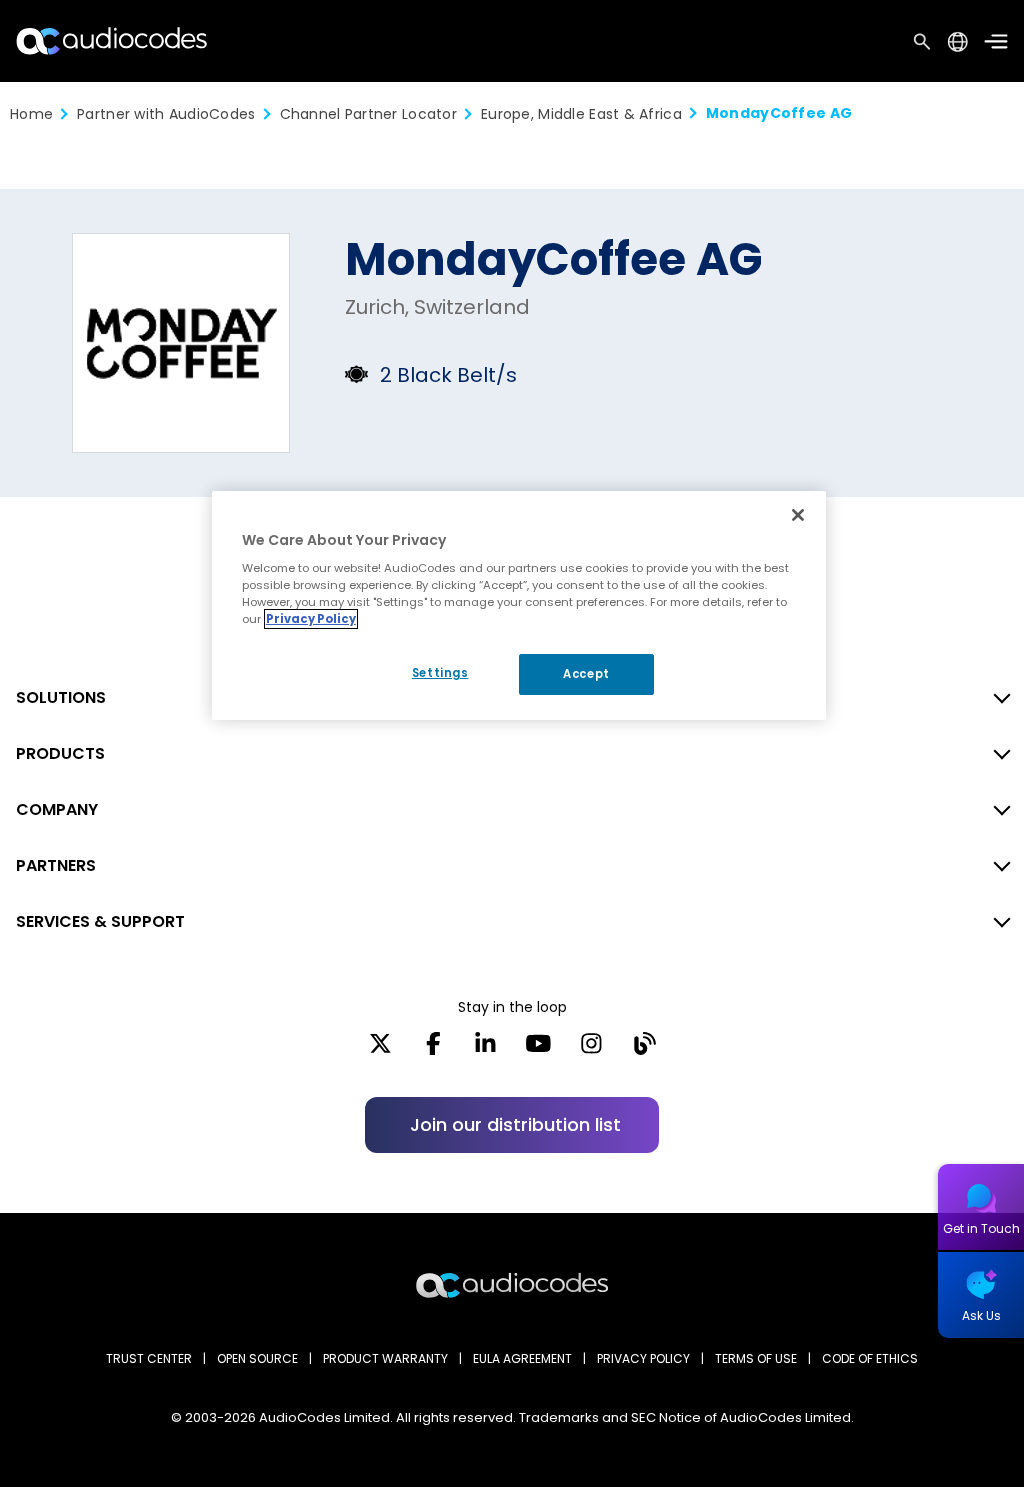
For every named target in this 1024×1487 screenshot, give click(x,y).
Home (31, 114)
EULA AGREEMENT (522, 1358)
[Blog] (644, 1050)
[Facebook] (433, 1050)
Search (922, 41)
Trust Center (149, 1358)
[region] (519, 606)
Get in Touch (981, 1228)
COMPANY (57, 809)
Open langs (957, 41)
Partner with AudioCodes (166, 114)
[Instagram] (591, 1050)
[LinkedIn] (485, 1050)
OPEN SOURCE (257, 1358)
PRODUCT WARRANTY (385, 1358)
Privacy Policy (311, 619)
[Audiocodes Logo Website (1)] (112, 40)
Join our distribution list (515, 1124)
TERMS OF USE (756, 1358)
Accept (586, 674)
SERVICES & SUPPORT (100, 921)
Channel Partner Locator (368, 114)
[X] (380, 1050)
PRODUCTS (60, 753)
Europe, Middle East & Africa (581, 114)
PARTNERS (56, 865)
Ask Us (981, 1315)
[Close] (798, 515)
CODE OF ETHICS (870, 1358)
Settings (440, 673)
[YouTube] (538, 1050)
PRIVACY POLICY (643, 1358)
